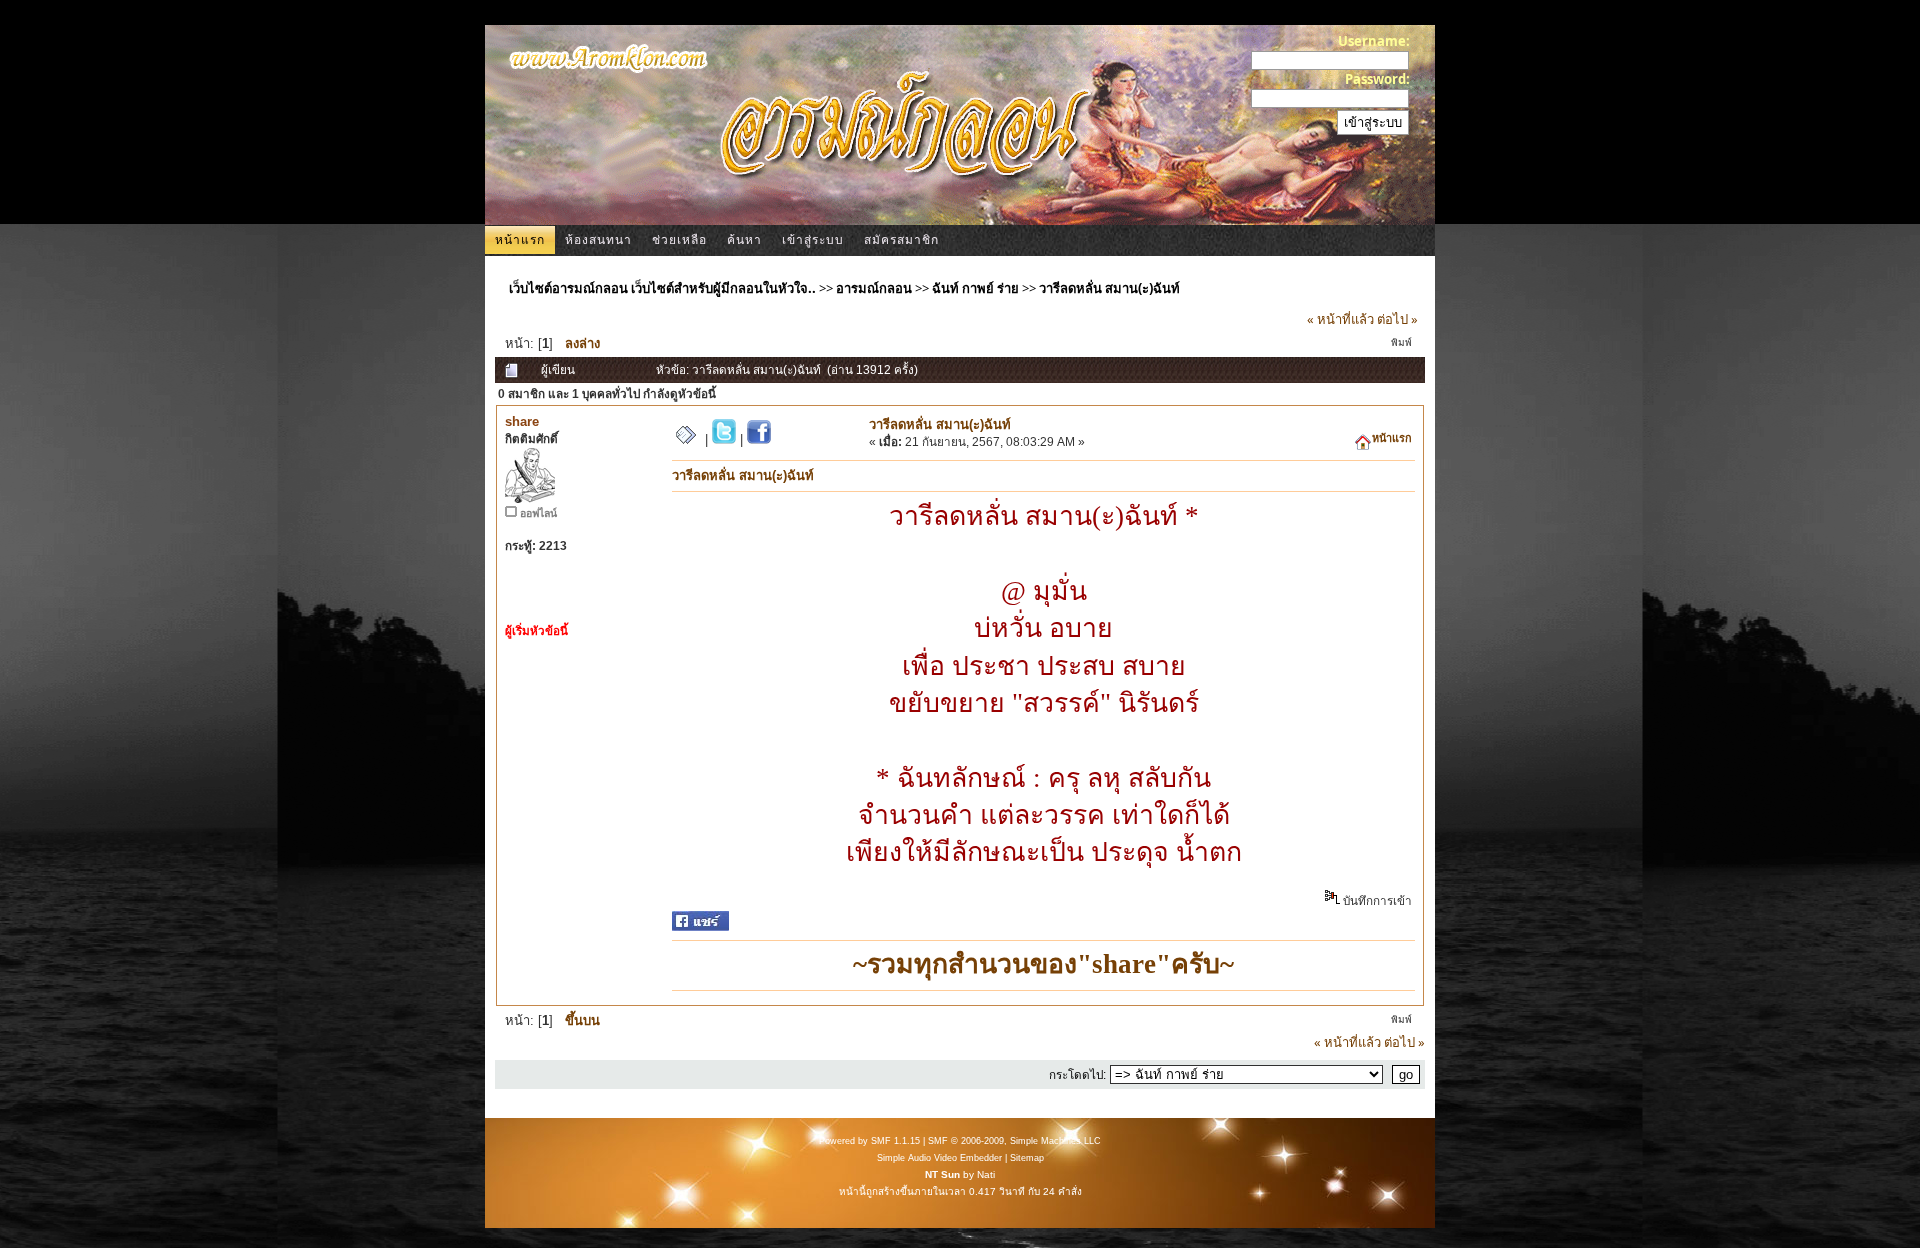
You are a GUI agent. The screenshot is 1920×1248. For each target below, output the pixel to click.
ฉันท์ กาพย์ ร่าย (975, 288)
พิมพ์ (1401, 342)
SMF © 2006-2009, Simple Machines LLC (1014, 1141)
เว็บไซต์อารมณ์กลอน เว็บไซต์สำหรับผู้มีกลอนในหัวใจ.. (662, 288)
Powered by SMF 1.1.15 (869, 1141)
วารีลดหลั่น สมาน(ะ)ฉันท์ (1109, 288)
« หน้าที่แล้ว (1340, 319)
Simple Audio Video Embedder (939, 1158)
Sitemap (1027, 1158)
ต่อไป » (1397, 319)
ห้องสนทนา (598, 240)
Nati (986, 1174)
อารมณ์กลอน (874, 288)
